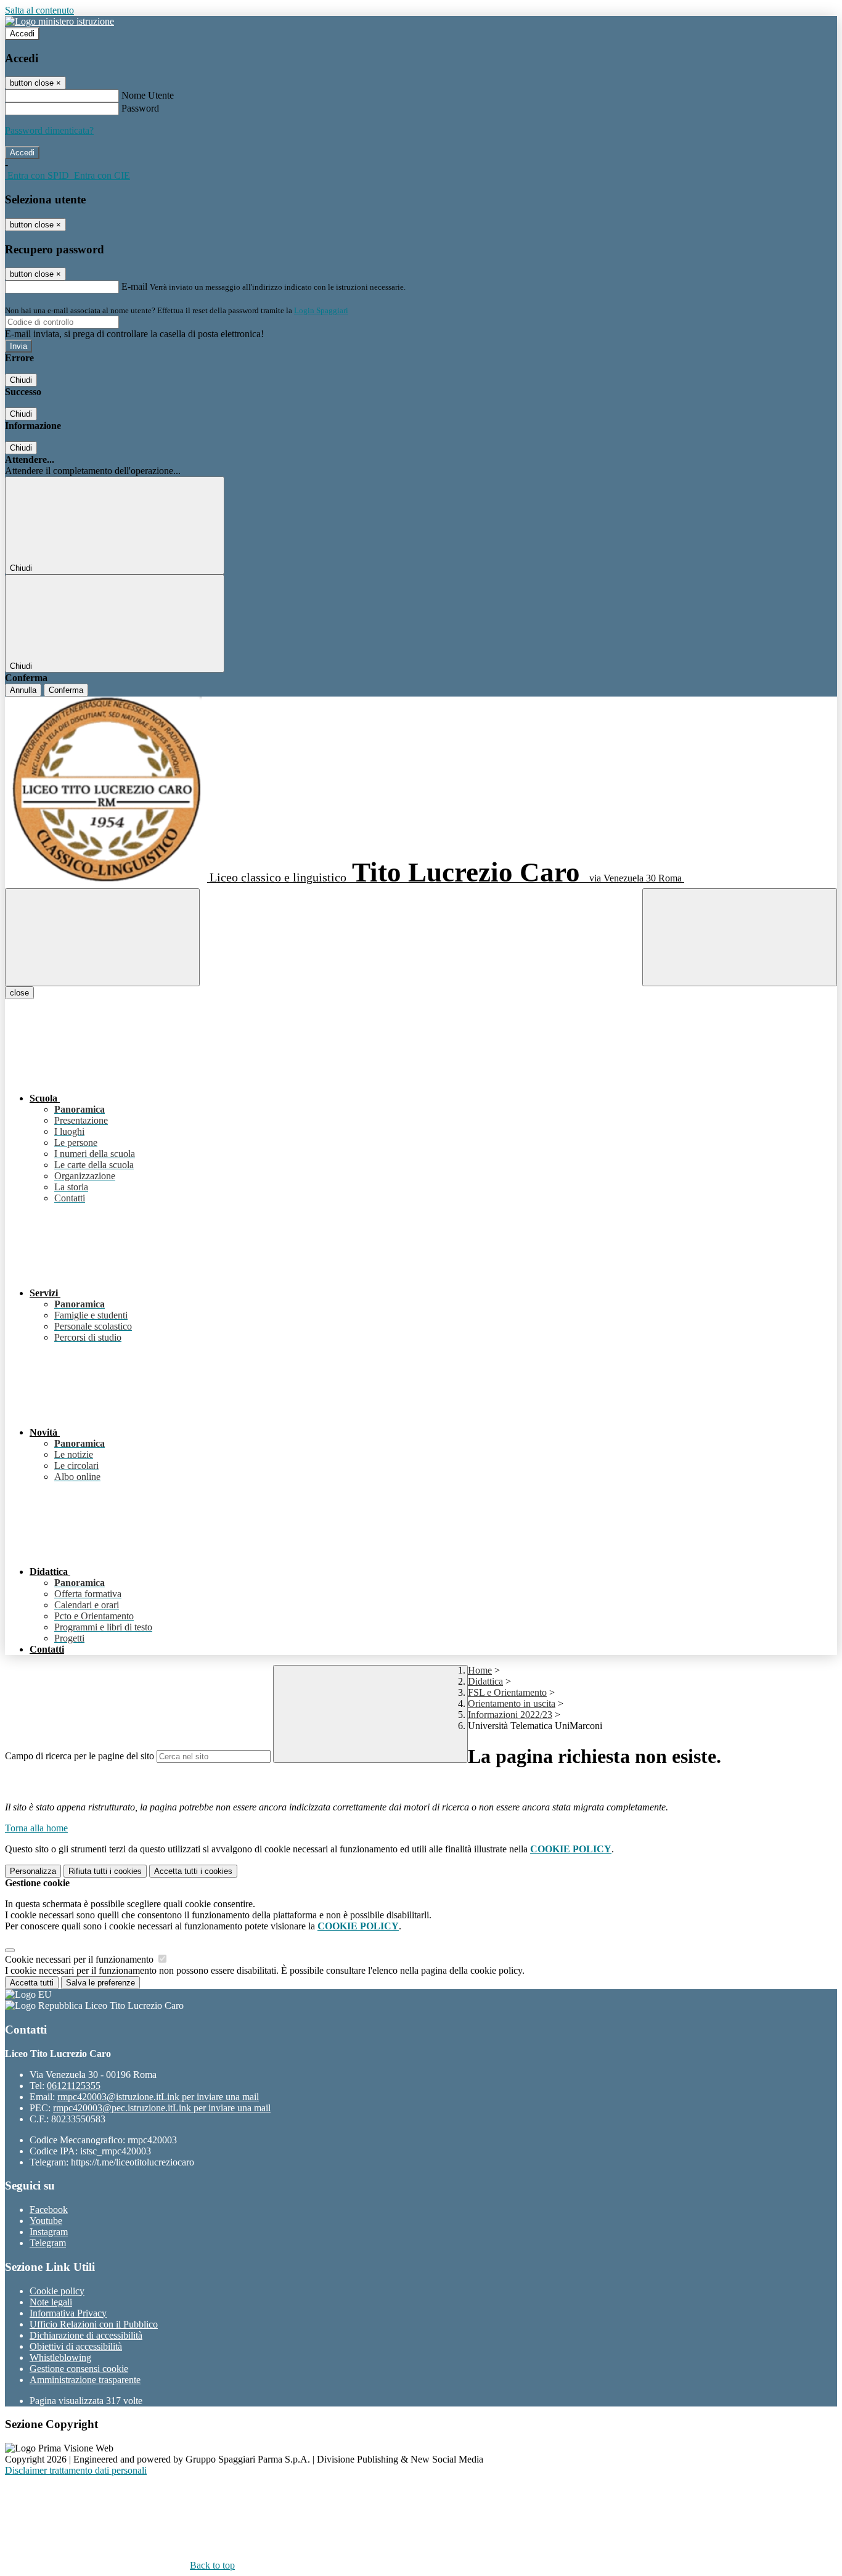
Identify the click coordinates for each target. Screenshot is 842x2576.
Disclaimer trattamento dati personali (76, 2470)
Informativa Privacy (68, 2313)
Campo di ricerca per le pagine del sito (80, 1756)
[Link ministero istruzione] (59, 21)
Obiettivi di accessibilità (76, 2346)
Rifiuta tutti (105, 1871)
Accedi (22, 34)
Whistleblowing (60, 2357)
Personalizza (33, 1871)
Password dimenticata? (49, 130)
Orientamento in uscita (512, 1703)
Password (140, 108)
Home (480, 1670)
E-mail (134, 286)
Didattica (485, 1681)
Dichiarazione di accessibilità (86, 2335)
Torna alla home (36, 1828)
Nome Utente (148, 95)
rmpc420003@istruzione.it (158, 2097)
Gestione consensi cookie (79, 2369)
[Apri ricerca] (740, 937)
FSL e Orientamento (507, 1692)
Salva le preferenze (100, 1983)
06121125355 (74, 2086)
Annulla (23, 690)
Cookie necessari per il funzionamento (80, 1959)
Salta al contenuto (39, 10)
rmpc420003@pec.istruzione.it (162, 2108)
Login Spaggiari (321, 310)
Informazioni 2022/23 (510, 1715)
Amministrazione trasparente (85, 2380)
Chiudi (21, 380)
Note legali (51, 2302)
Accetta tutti (193, 1871)
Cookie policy (57, 2291)
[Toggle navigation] (102, 937)
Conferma (66, 690)
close (19, 993)
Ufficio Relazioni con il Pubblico (94, 2324)
